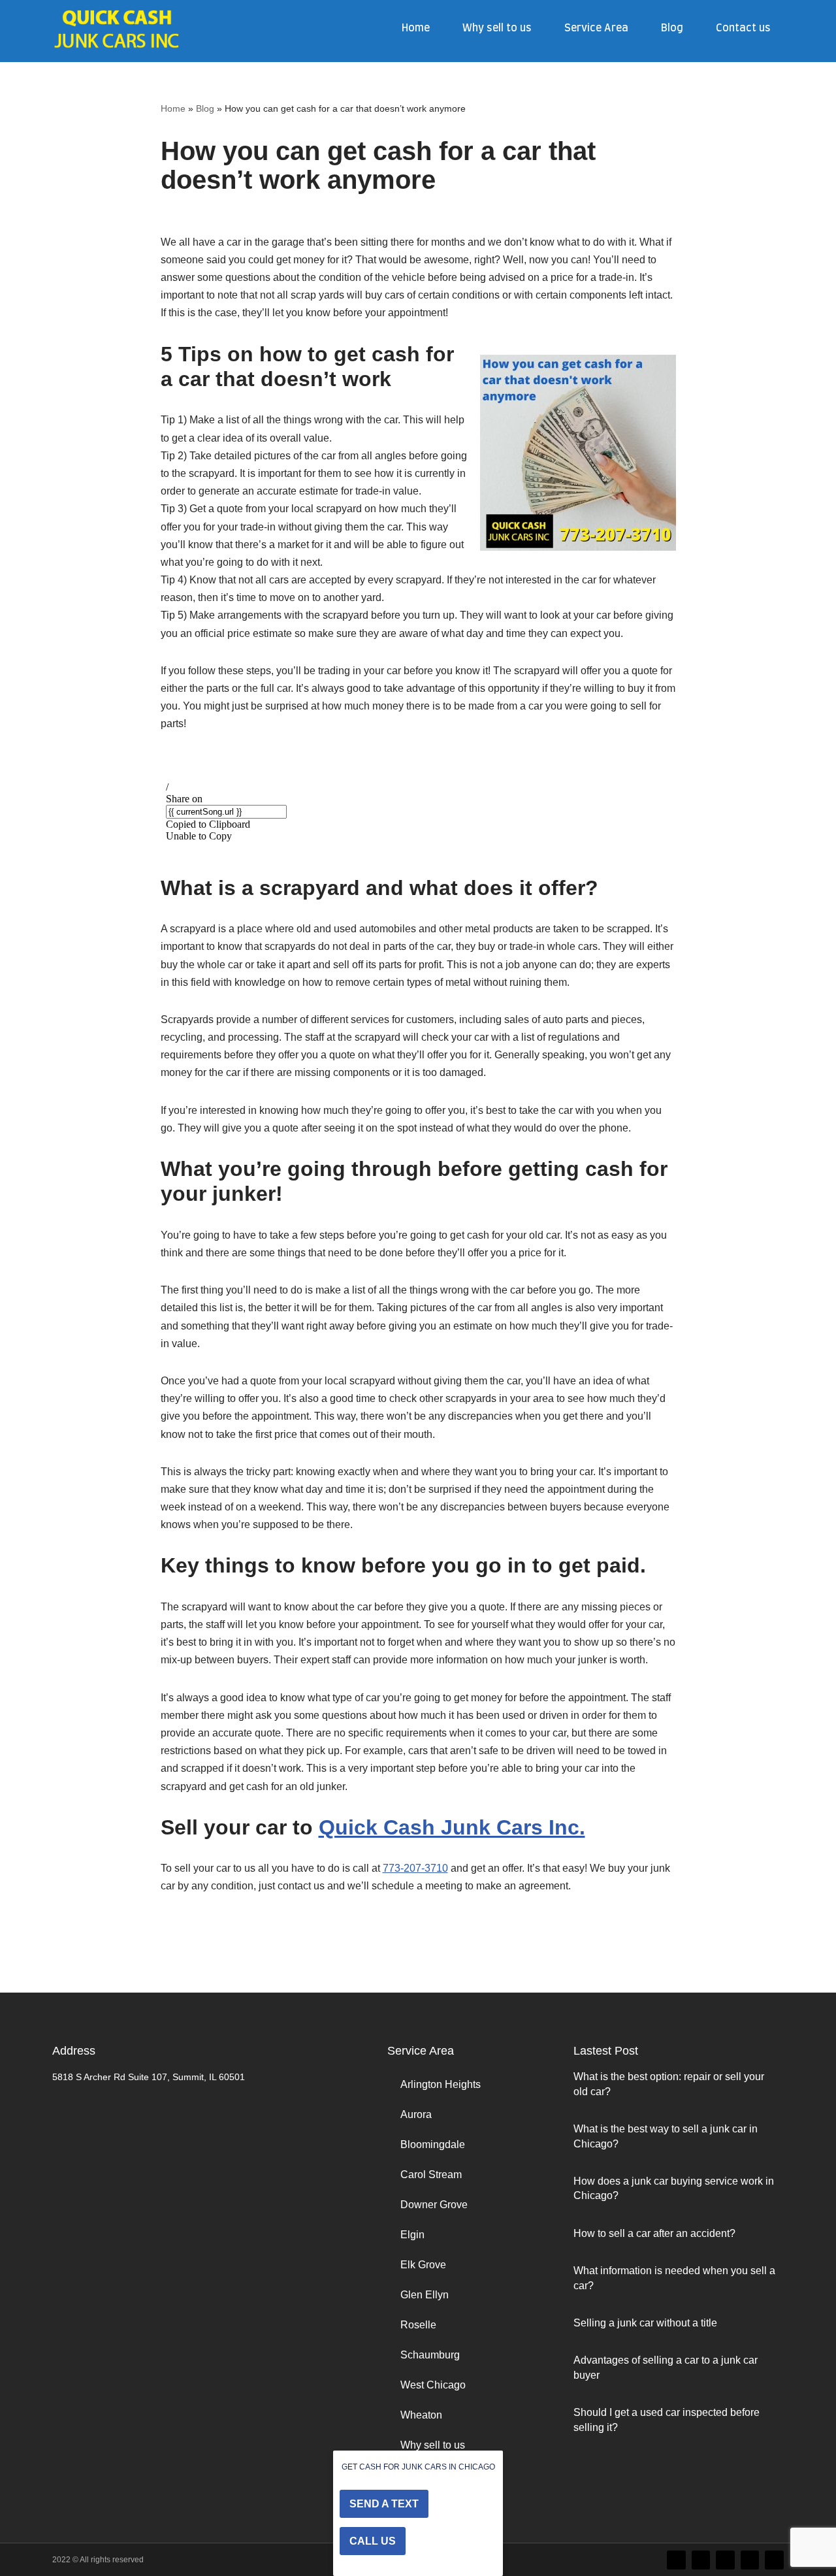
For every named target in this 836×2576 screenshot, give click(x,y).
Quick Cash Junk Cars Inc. (452, 1827)
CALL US (373, 2541)
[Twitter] (676, 2560)
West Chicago (433, 2385)
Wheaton (421, 2415)
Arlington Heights (441, 2084)
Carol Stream (431, 2175)
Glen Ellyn (425, 2295)
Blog (672, 28)
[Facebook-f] (701, 2560)
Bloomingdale (433, 2144)
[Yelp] (774, 2560)
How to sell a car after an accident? (654, 2233)
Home (416, 28)
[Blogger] (750, 2560)
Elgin (412, 2235)
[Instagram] (725, 2560)
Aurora (416, 2114)
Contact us (743, 28)
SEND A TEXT (384, 2504)
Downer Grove (434, 2205)
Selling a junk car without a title (645, 2323)
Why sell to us (497, 28)
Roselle (418, 2325)
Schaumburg (430, 2355)
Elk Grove (423, 2265)
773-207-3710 (415, 1868)
